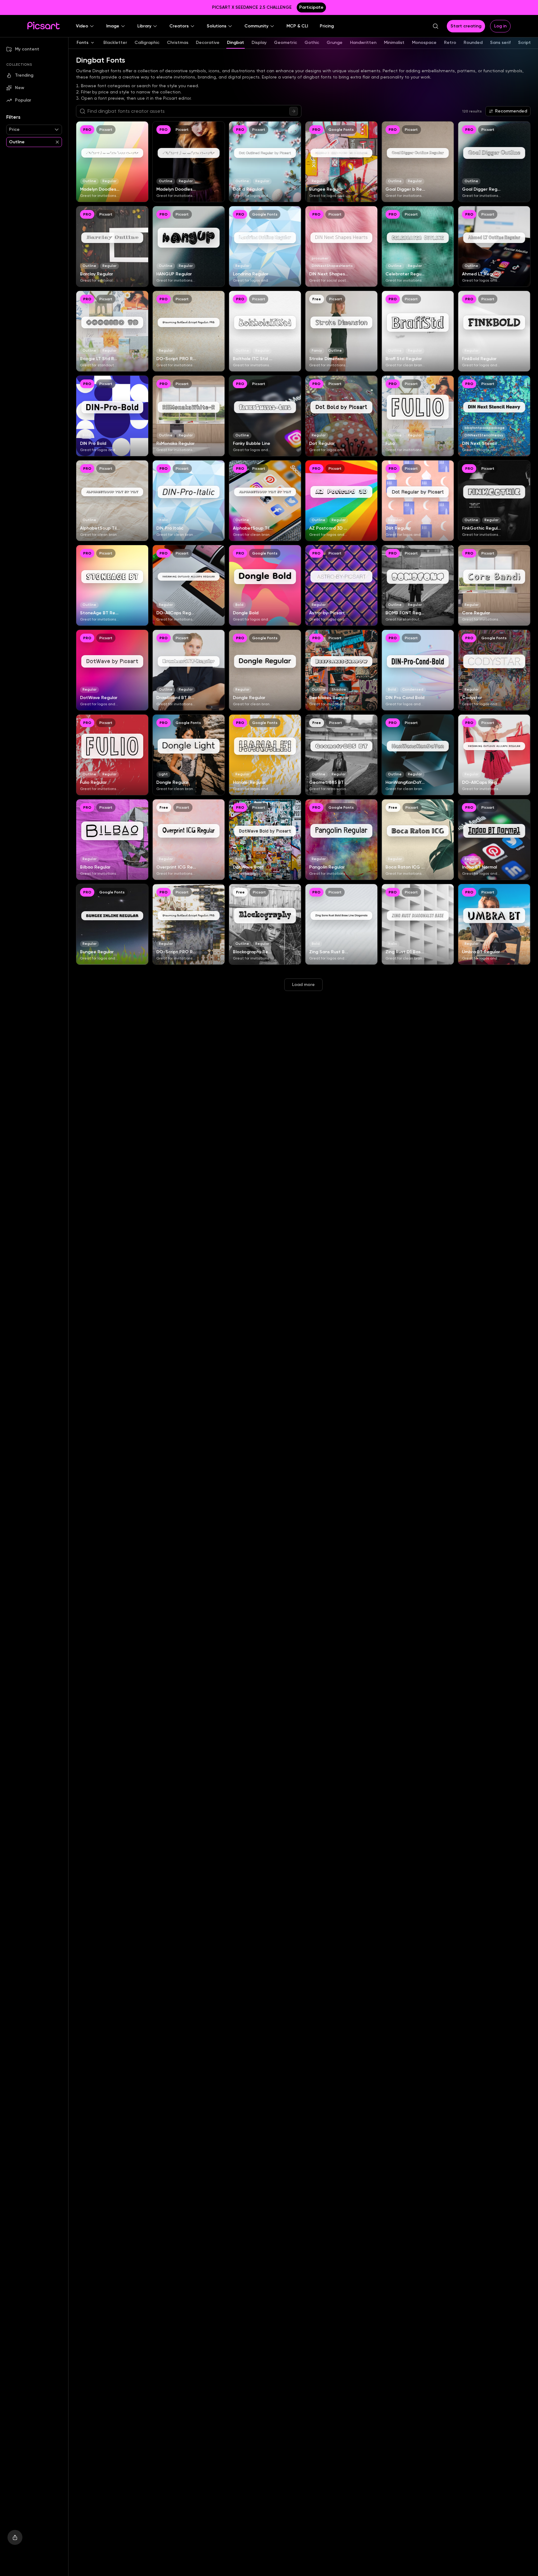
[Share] (15, 2537)
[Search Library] (294, 111)
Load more (303, 985)
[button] (85, 26)
